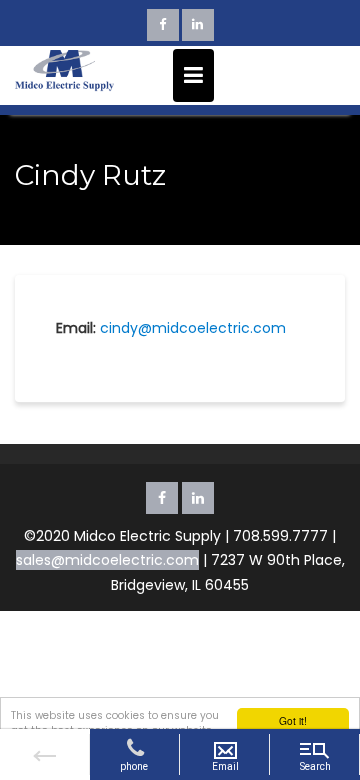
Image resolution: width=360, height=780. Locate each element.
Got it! (293, 720)
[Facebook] (163, 25)
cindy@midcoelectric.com (193, 328)
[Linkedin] (198, 25)
